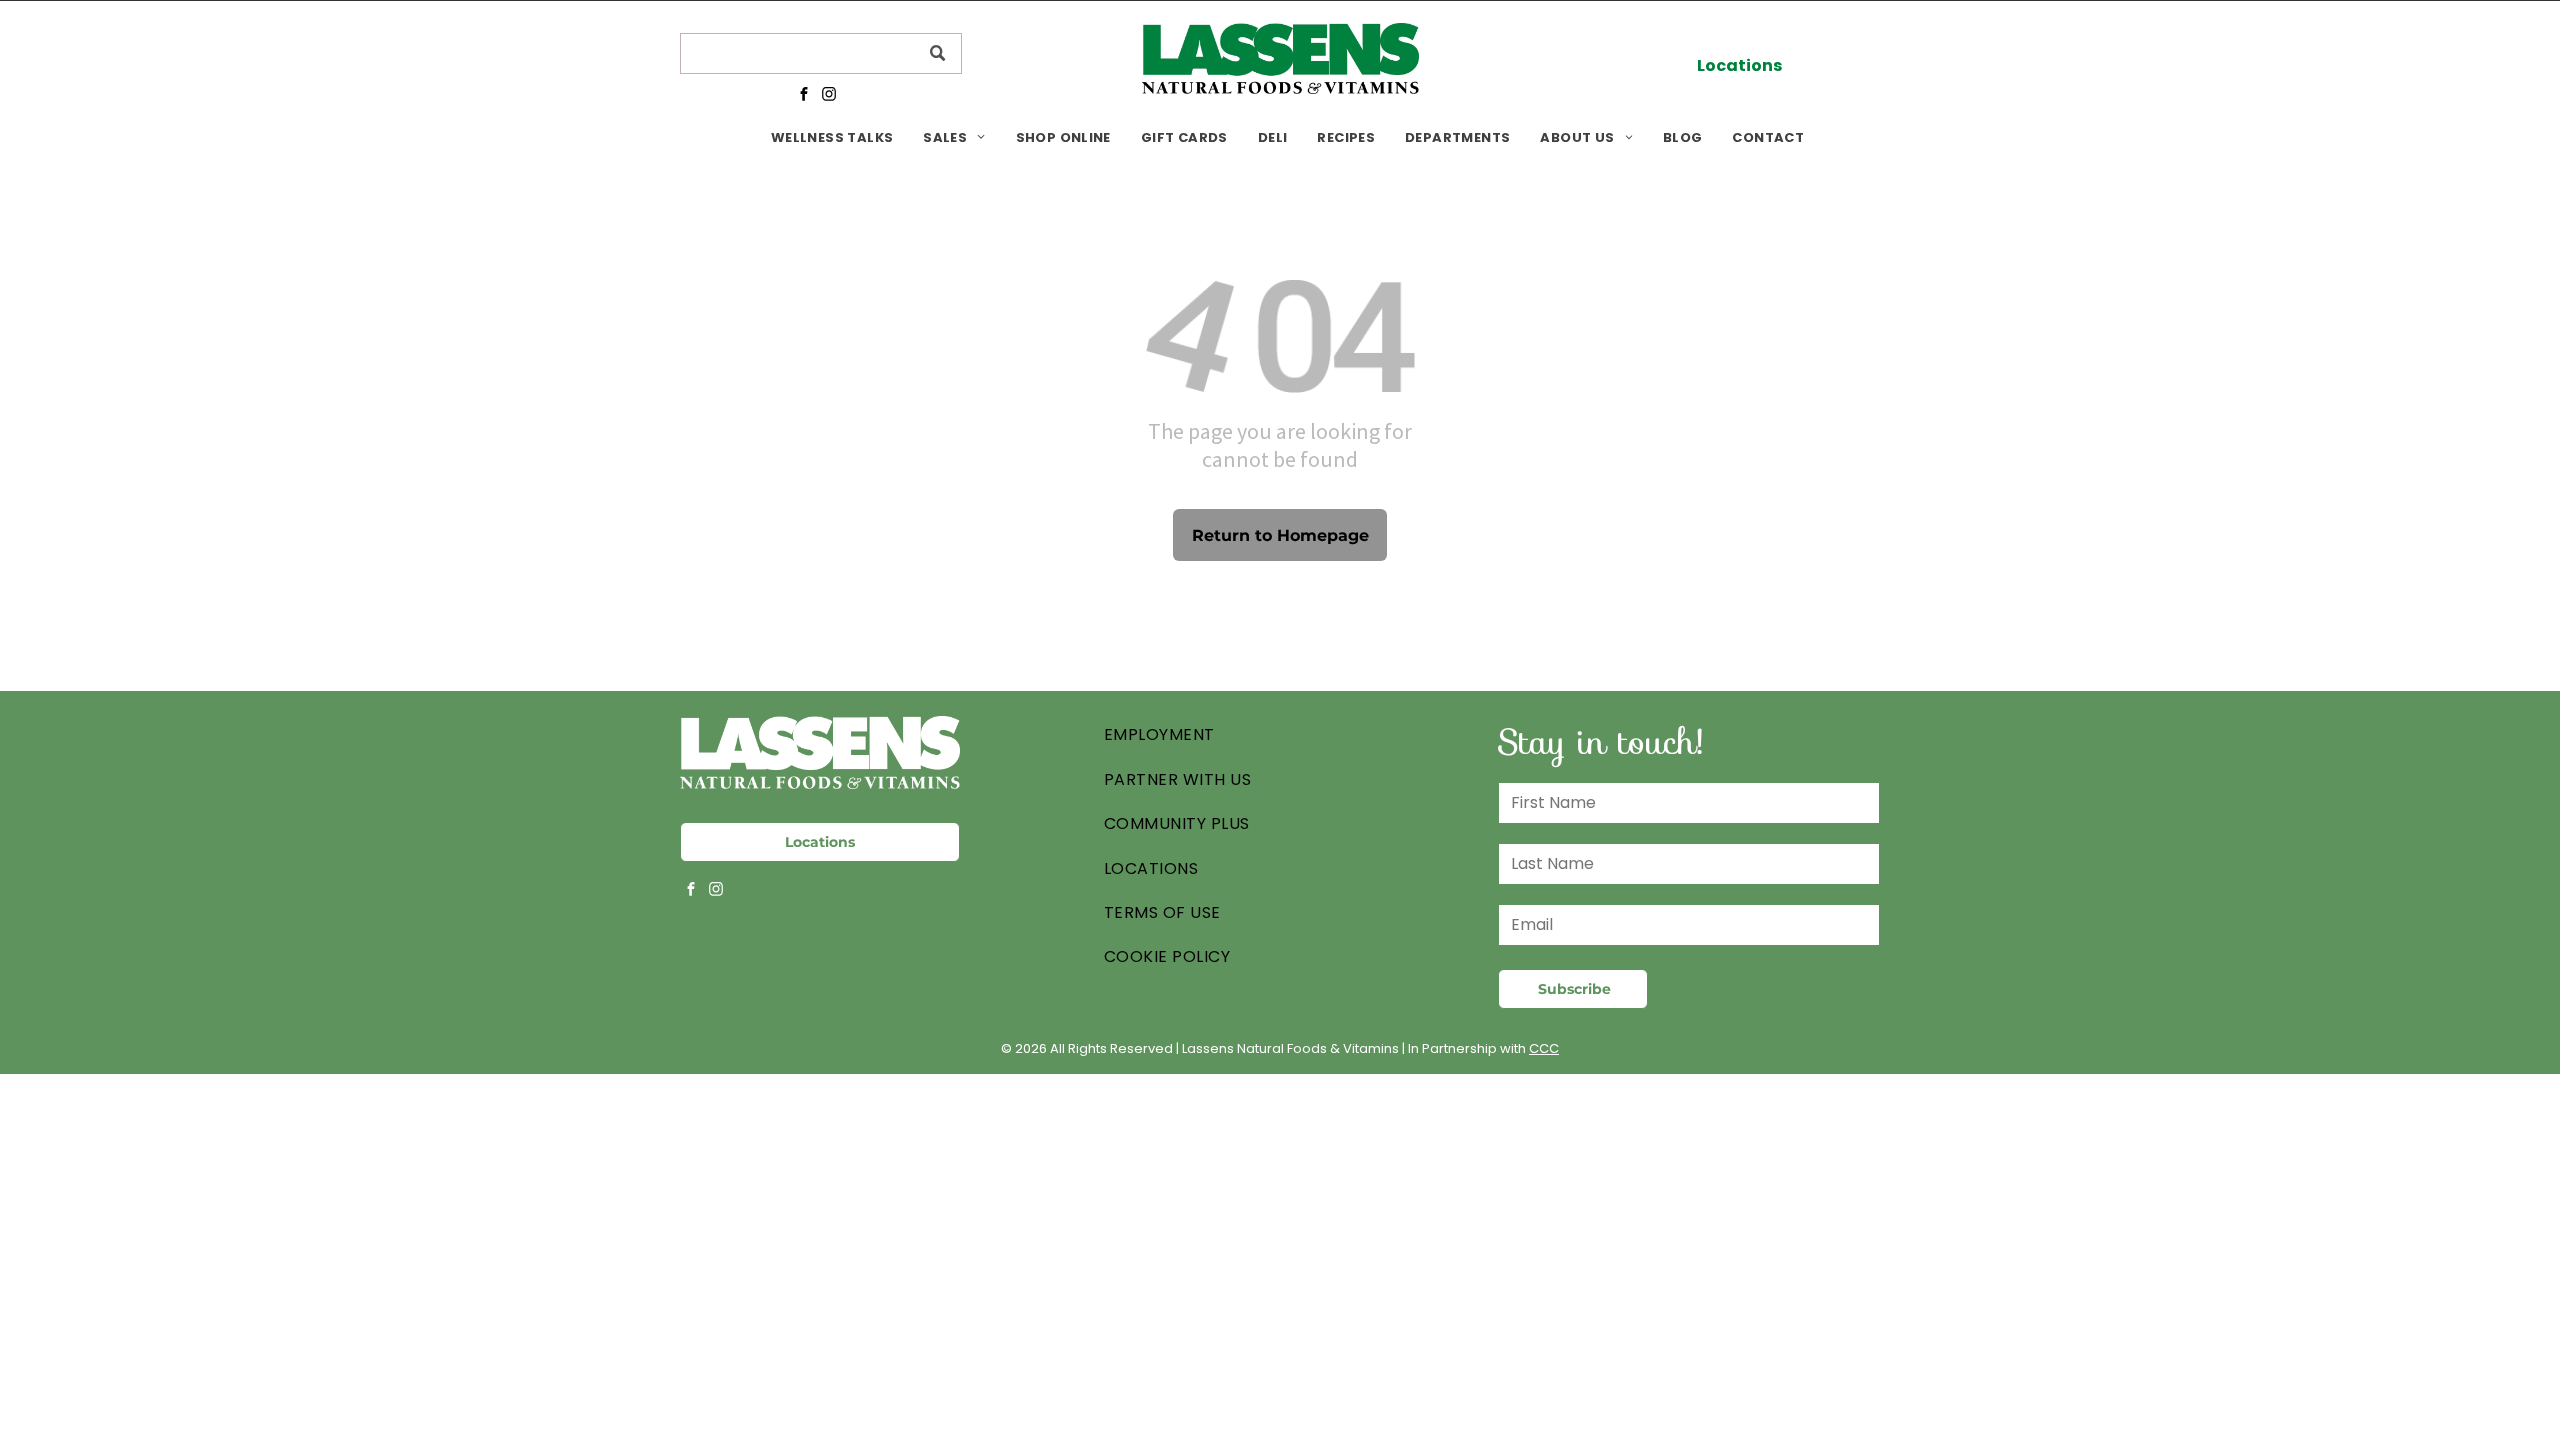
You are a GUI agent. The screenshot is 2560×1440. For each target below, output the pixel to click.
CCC (1544, 1048)
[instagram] (828, 96)
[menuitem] (832, 137)
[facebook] (803, 96)
